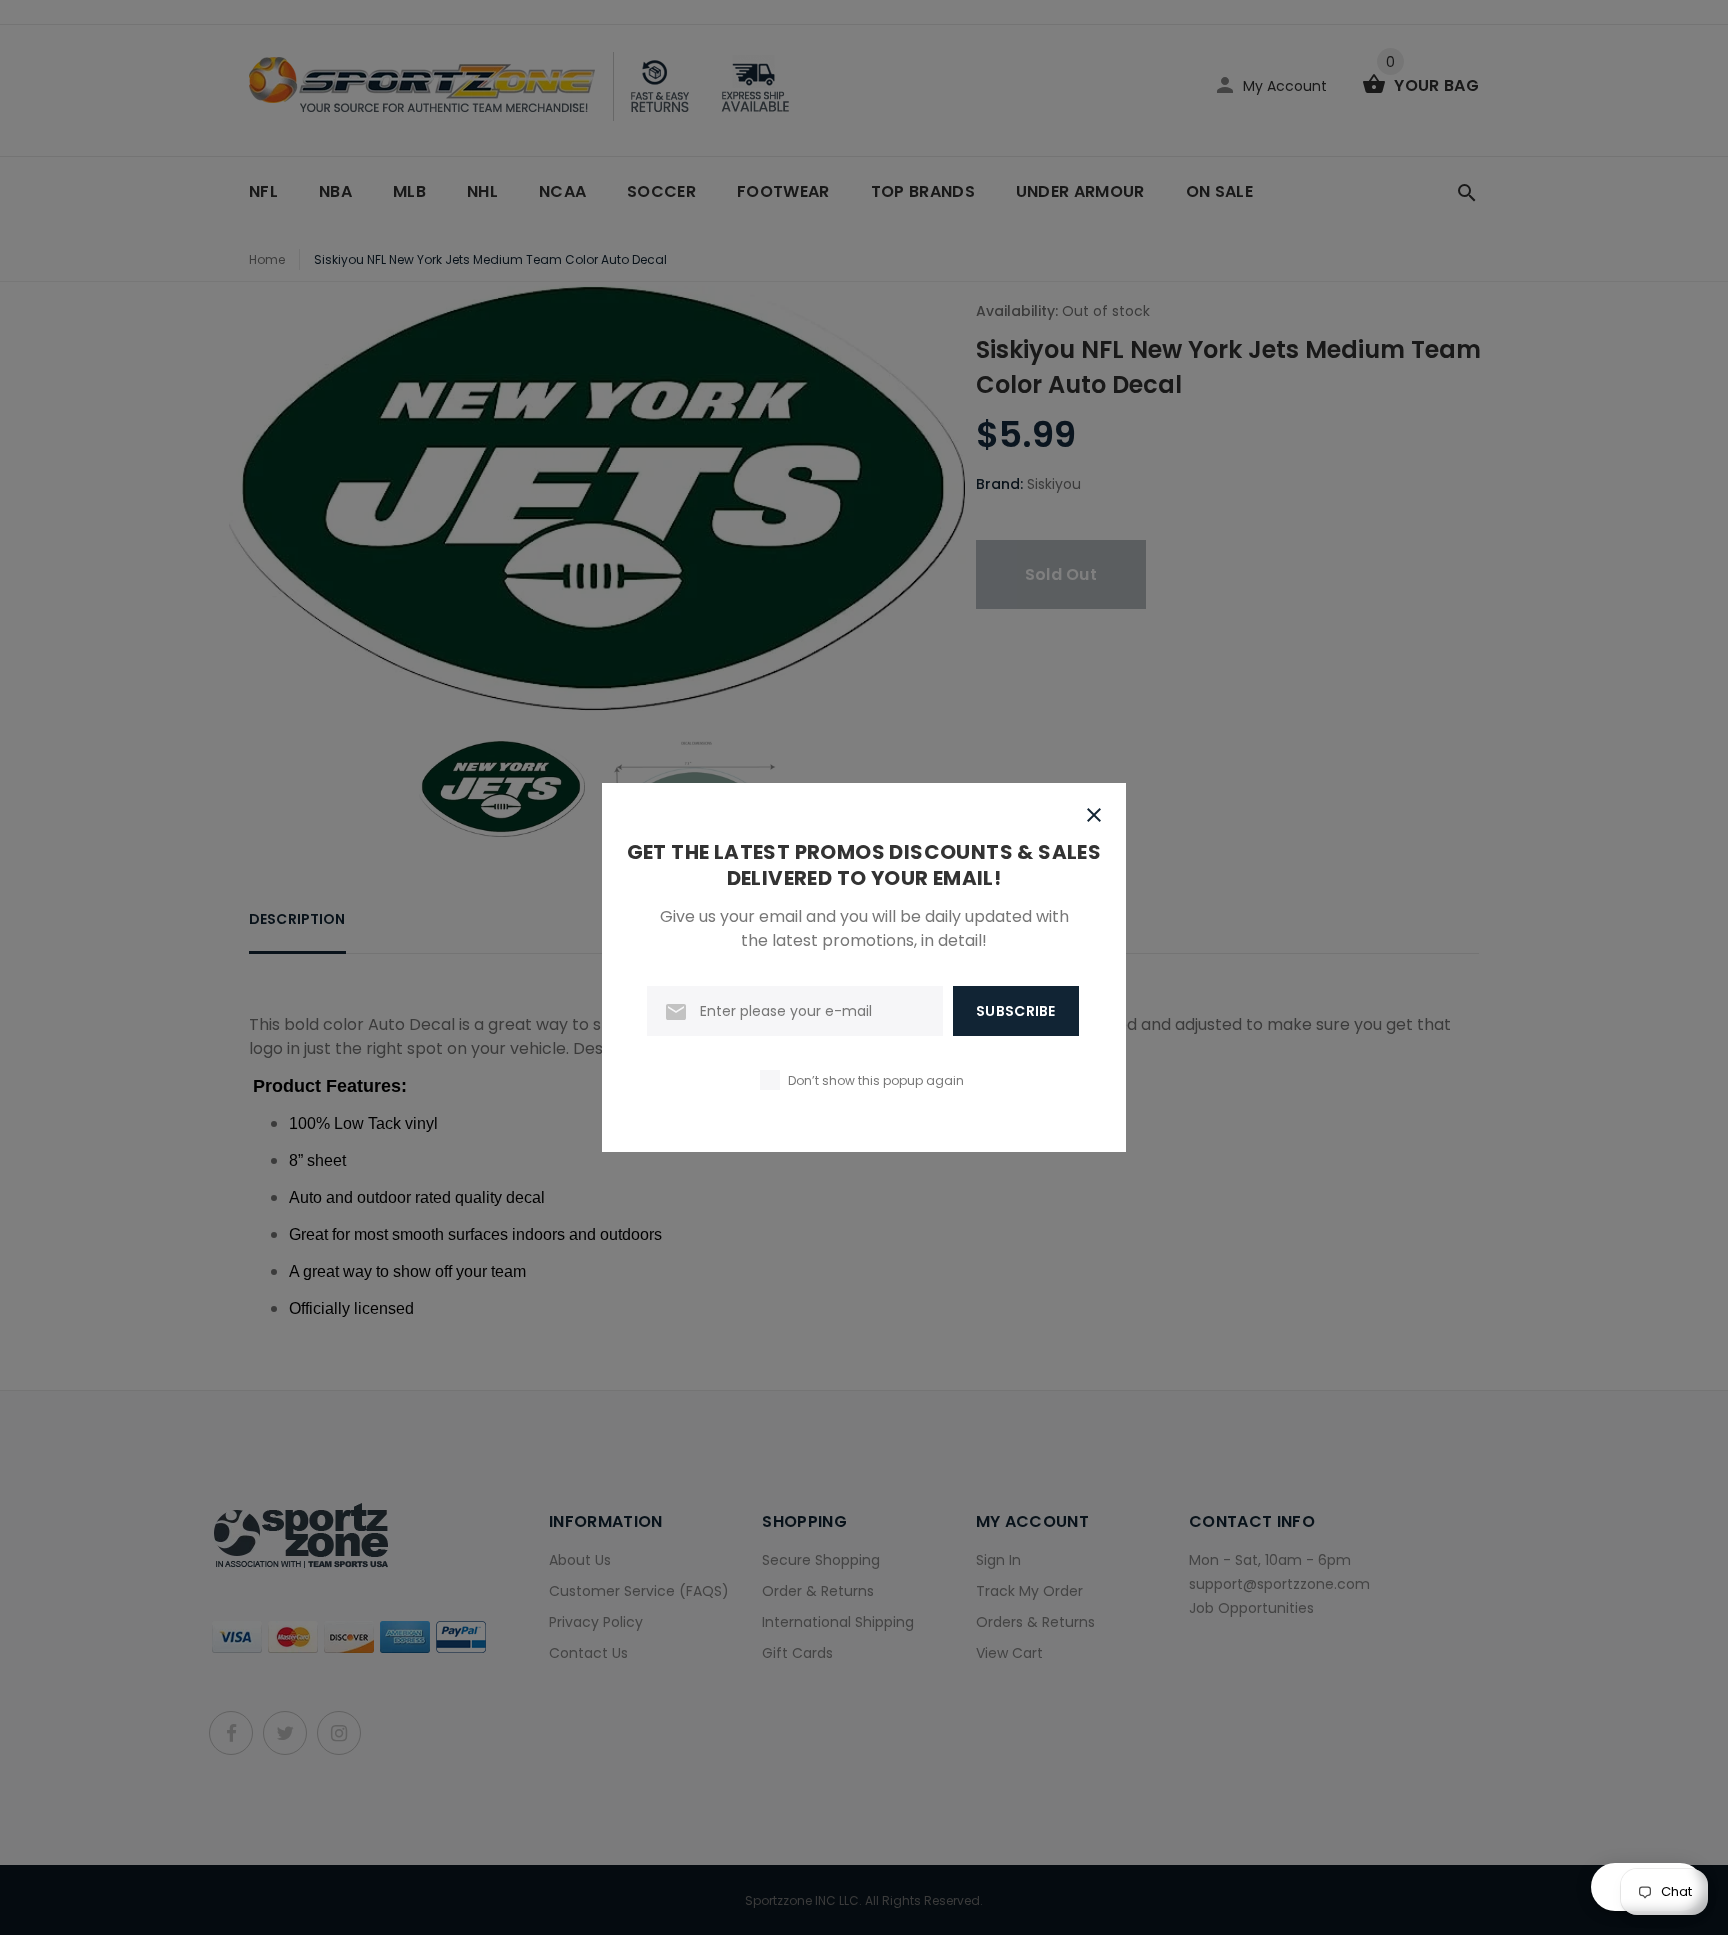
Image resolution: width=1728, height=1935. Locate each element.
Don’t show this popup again (876, 1080)
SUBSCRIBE (1016, 1011)
